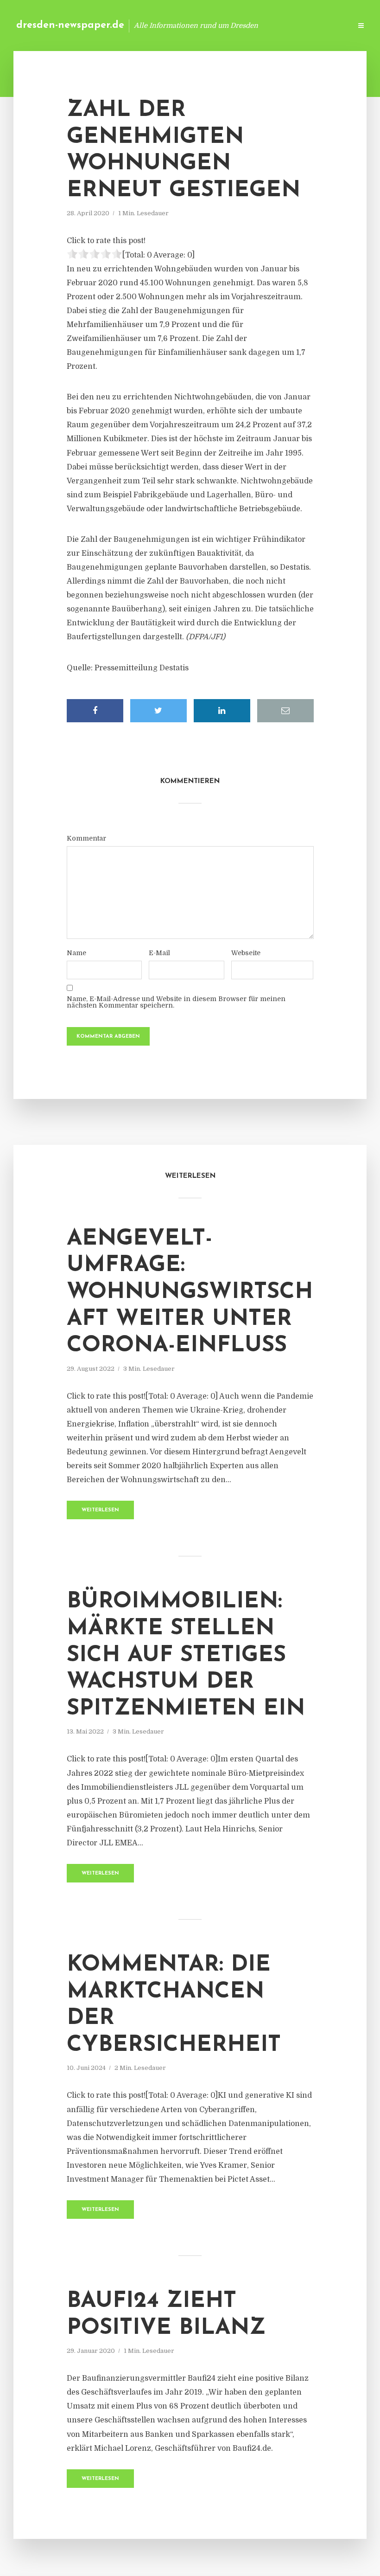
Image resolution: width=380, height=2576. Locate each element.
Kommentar (86, 838)
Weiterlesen (100, 1510)
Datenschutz (324, 25)
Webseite (246, 953)
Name (76, 953)
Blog (197, 25)
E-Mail (159, 953)
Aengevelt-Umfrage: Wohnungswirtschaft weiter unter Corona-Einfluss (190, 1292)
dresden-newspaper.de (70, 25)
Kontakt (231, 25)
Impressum (275, 25)
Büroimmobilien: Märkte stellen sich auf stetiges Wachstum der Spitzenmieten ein (186, 1655)
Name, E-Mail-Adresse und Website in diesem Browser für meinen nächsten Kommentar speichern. (176, 1002)
